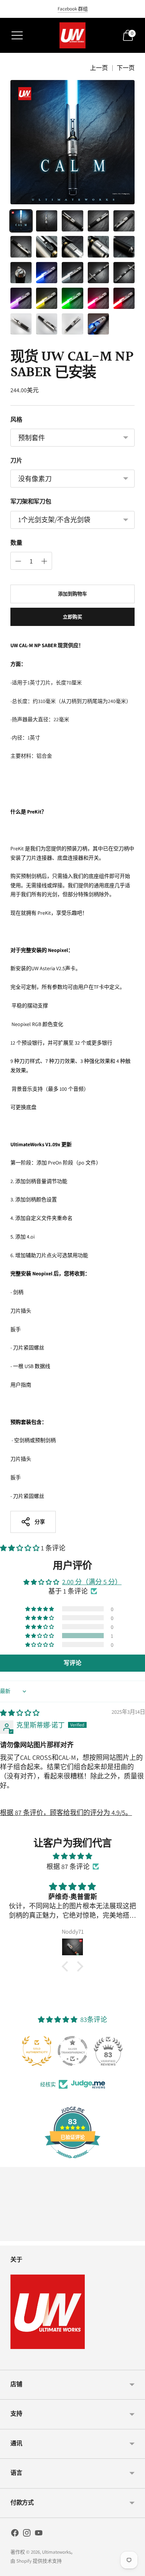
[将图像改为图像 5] (124, 221)
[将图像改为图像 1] (21, 221)
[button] (20, 1548)
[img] (20, 1713)
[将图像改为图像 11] (21, 273)
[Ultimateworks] (72, 35)
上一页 (99, 68)
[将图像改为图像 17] (47, 298)
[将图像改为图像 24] (98, 324)
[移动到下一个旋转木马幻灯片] (135, 2235)
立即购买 (73, 617)
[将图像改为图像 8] (72, 247)
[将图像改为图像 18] (72, 298)
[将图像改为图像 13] (72, 273)
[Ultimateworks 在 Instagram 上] (27, 2534)
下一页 (126, 68)
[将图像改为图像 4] (98, 221)
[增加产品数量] (18, 561)
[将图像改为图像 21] (21, 324)
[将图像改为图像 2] (47, 221)
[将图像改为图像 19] (98, 298)
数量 (16, 543)
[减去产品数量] (44, 561)
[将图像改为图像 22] (47, 324)
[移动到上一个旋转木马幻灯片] (10, 2235)
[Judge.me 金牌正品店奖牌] (37, 2051)
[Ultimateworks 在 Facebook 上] (15, 2534)
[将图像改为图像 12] (47, 273)
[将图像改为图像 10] (124, 247)
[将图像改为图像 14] (98, 273)
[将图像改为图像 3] (72, 221)
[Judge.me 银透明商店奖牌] (72, 2051)
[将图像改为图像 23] (72, 324)
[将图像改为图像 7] (47, 247)
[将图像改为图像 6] (21, 247)
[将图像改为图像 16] (21, 298)
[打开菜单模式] (17, 35)
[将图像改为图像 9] (98, 247)
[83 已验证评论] (72, 2162)
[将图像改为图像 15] (124, 273)
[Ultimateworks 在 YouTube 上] (39, 2534)
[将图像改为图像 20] (124, 298)
